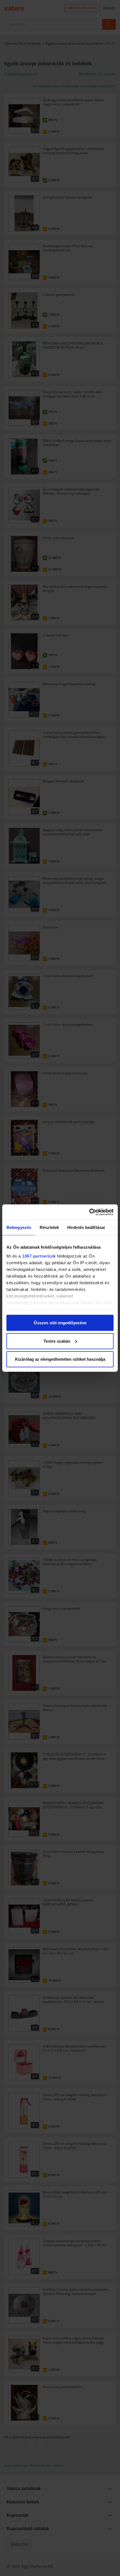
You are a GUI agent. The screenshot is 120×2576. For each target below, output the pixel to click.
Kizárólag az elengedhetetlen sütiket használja (60, 1359)
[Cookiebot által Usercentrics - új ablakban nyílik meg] (89, 1212)
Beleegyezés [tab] (19, 1227)
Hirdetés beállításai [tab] (86, 1227)
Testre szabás (57, 1341)
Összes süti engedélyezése (60, 1323)
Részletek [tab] (49, 1227)
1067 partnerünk (39, 1256)
